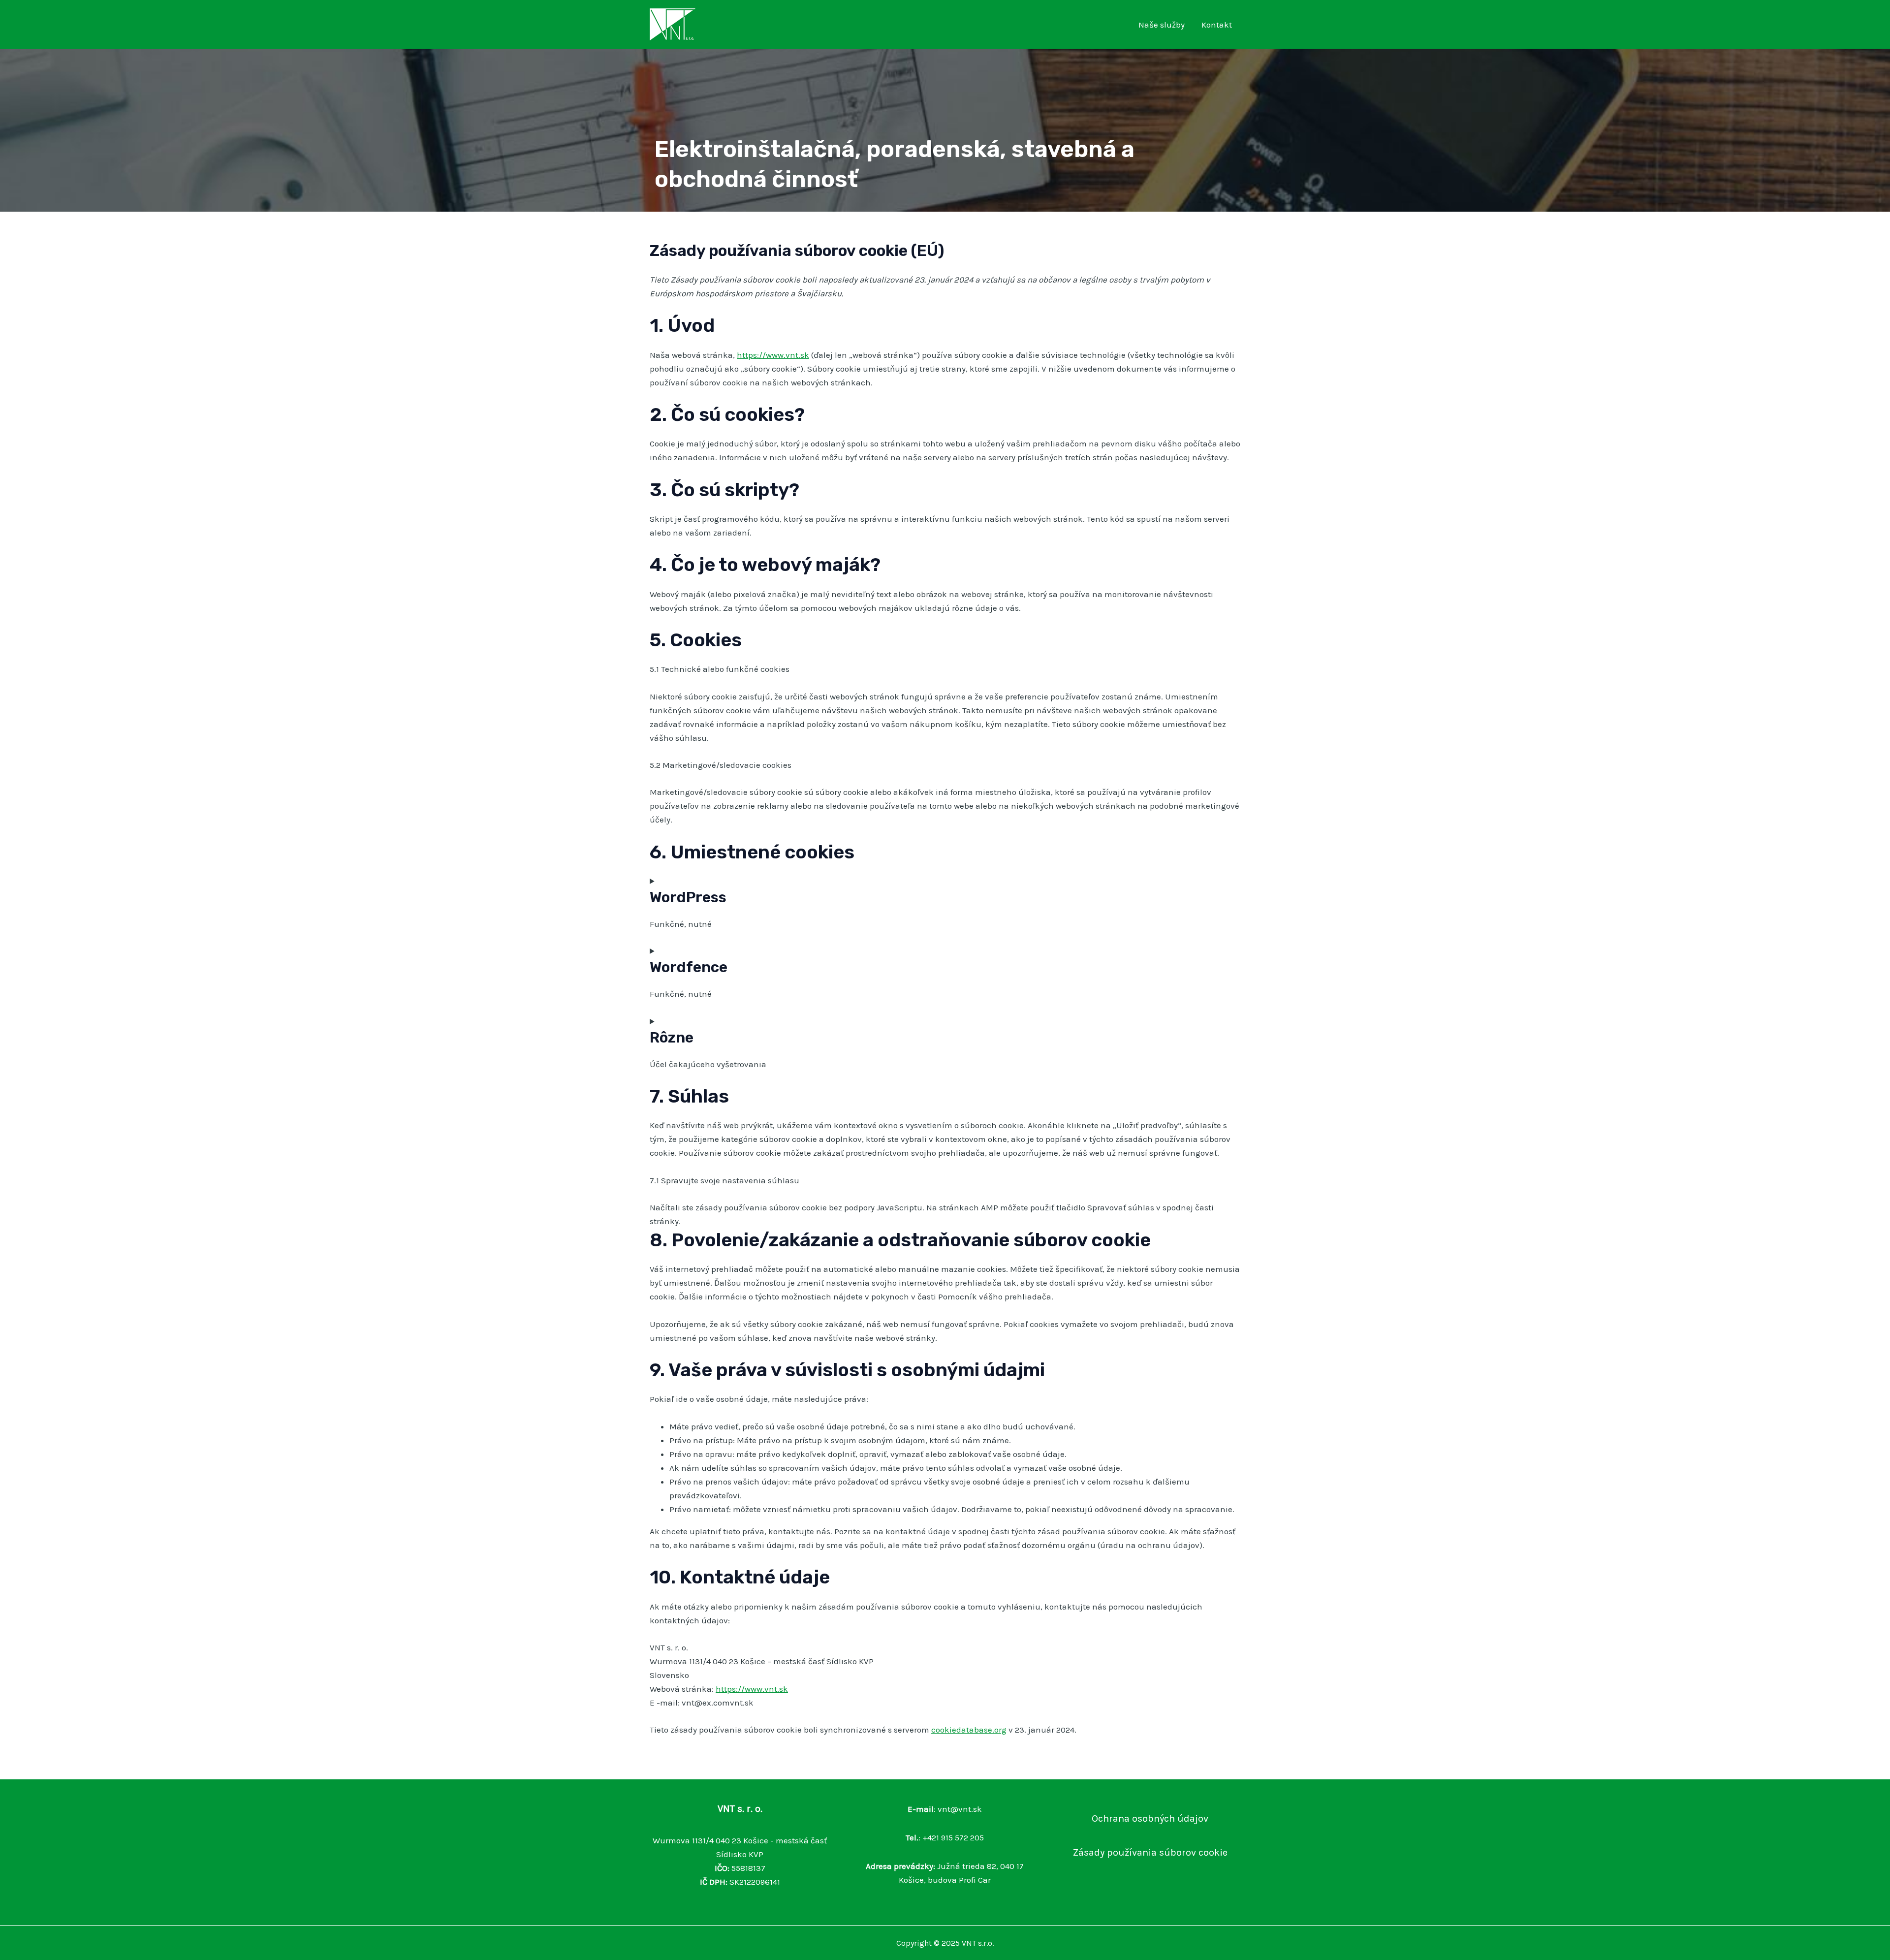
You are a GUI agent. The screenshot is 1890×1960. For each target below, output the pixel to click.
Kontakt (1217, 25)
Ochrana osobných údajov (1150, 1818)
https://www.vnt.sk (773, 355)
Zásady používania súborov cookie (1150, 1852)
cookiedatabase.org (969, 1730)
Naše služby (1162, 25)
